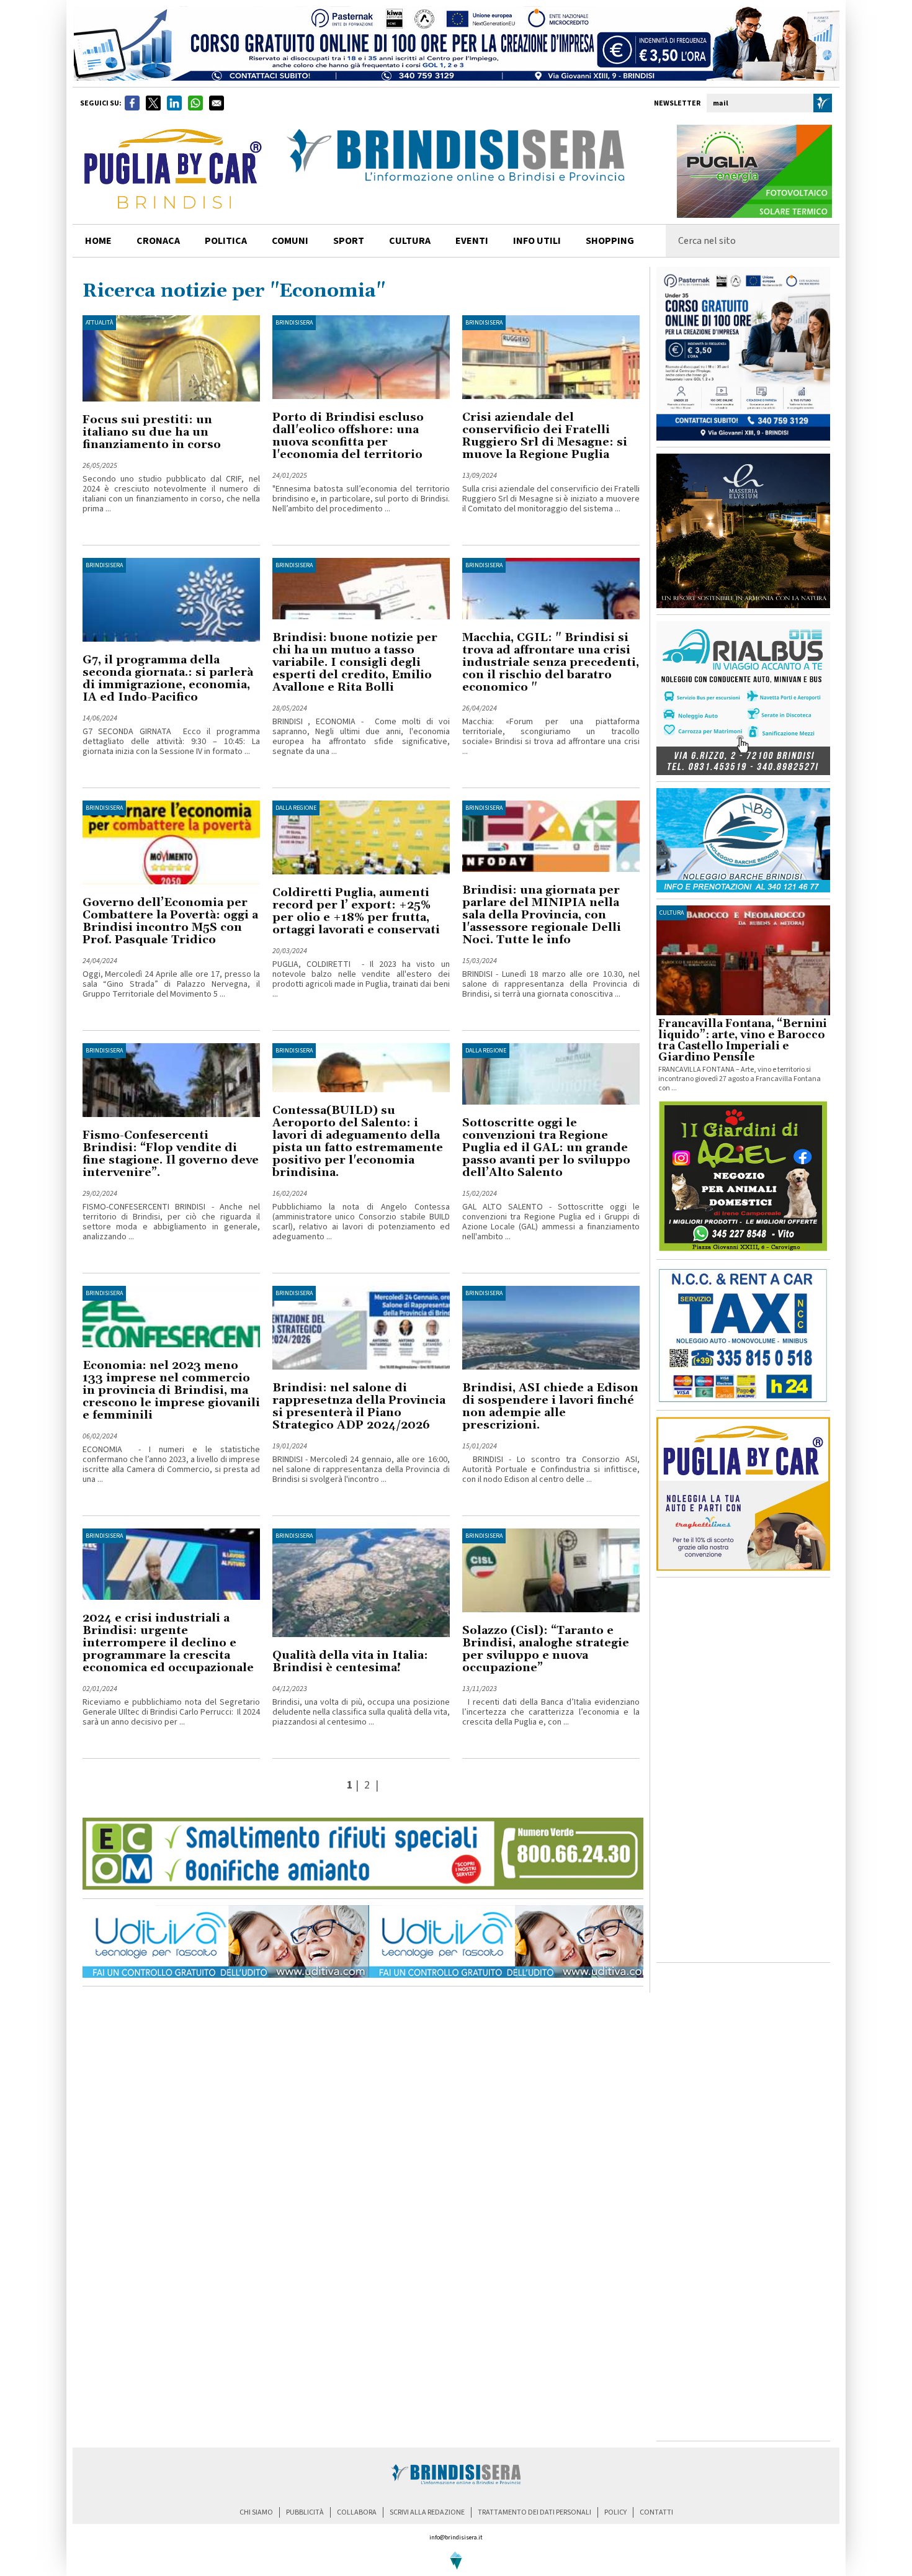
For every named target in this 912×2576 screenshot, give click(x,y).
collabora (357, 2512)
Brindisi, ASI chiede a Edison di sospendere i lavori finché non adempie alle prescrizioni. (550, 1407)
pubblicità (305, 2512)
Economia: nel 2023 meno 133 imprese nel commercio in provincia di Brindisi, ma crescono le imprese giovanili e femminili (171, 1390)
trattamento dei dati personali (534, 2512)
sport (349, 241)
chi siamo (256, 2512)
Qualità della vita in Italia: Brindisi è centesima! (350, 1662)
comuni (290, 241)
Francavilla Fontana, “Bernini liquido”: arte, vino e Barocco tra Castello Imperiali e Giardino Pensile (743, 1041)
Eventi (472, 241)
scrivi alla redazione (427, 2512)
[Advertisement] (743, 1770)
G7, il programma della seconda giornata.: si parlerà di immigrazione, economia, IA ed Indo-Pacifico (168, 679)
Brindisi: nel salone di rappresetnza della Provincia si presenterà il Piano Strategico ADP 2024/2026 (359, 1407)
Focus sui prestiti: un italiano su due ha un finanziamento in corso (152, 432)
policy (615, 2512)
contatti (656, 2512)
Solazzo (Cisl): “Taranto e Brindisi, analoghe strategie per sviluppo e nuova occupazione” (546, 1649)
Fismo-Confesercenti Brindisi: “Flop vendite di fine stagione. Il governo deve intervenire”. (171, 1154)
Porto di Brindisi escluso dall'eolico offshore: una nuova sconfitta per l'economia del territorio (348, 436)
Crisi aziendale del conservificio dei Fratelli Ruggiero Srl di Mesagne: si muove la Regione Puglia (545, 436)
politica (226, 241)
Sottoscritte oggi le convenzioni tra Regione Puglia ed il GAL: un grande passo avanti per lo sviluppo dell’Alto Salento (546, 1148)
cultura (410, 241)
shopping (610, 241)
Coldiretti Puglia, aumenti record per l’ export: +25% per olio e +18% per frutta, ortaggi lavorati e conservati (356, 911)
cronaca (158, 241)
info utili (537, 241)
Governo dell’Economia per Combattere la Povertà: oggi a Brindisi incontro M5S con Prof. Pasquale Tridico (170, 921)
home (98, 241)
